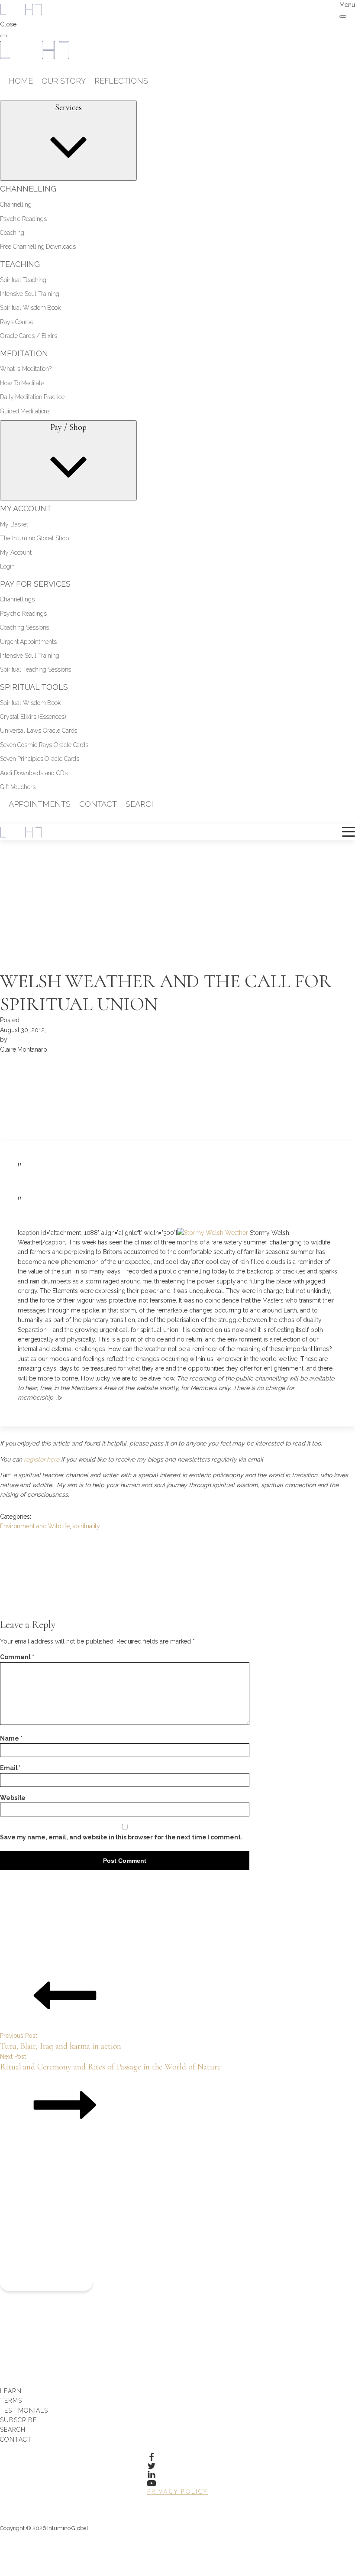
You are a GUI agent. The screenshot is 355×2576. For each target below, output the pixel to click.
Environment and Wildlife (35, 1526)
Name (11, 1738)
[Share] (307, 10)
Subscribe (18, 2420)
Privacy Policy (177, 2492)
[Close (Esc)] (326, 10)
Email (10, 1768)
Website (13, 1798)
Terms (11, 2401)
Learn (11, 2391)
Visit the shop (46, 2282)
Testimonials (24, 2410)
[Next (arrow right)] (340, 1288)
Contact (16, 2440)
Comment (17, 1657)
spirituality (86, 1526)
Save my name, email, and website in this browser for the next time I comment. (121, 1837)
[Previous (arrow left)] (15, 1288)
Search (13, 2430)
